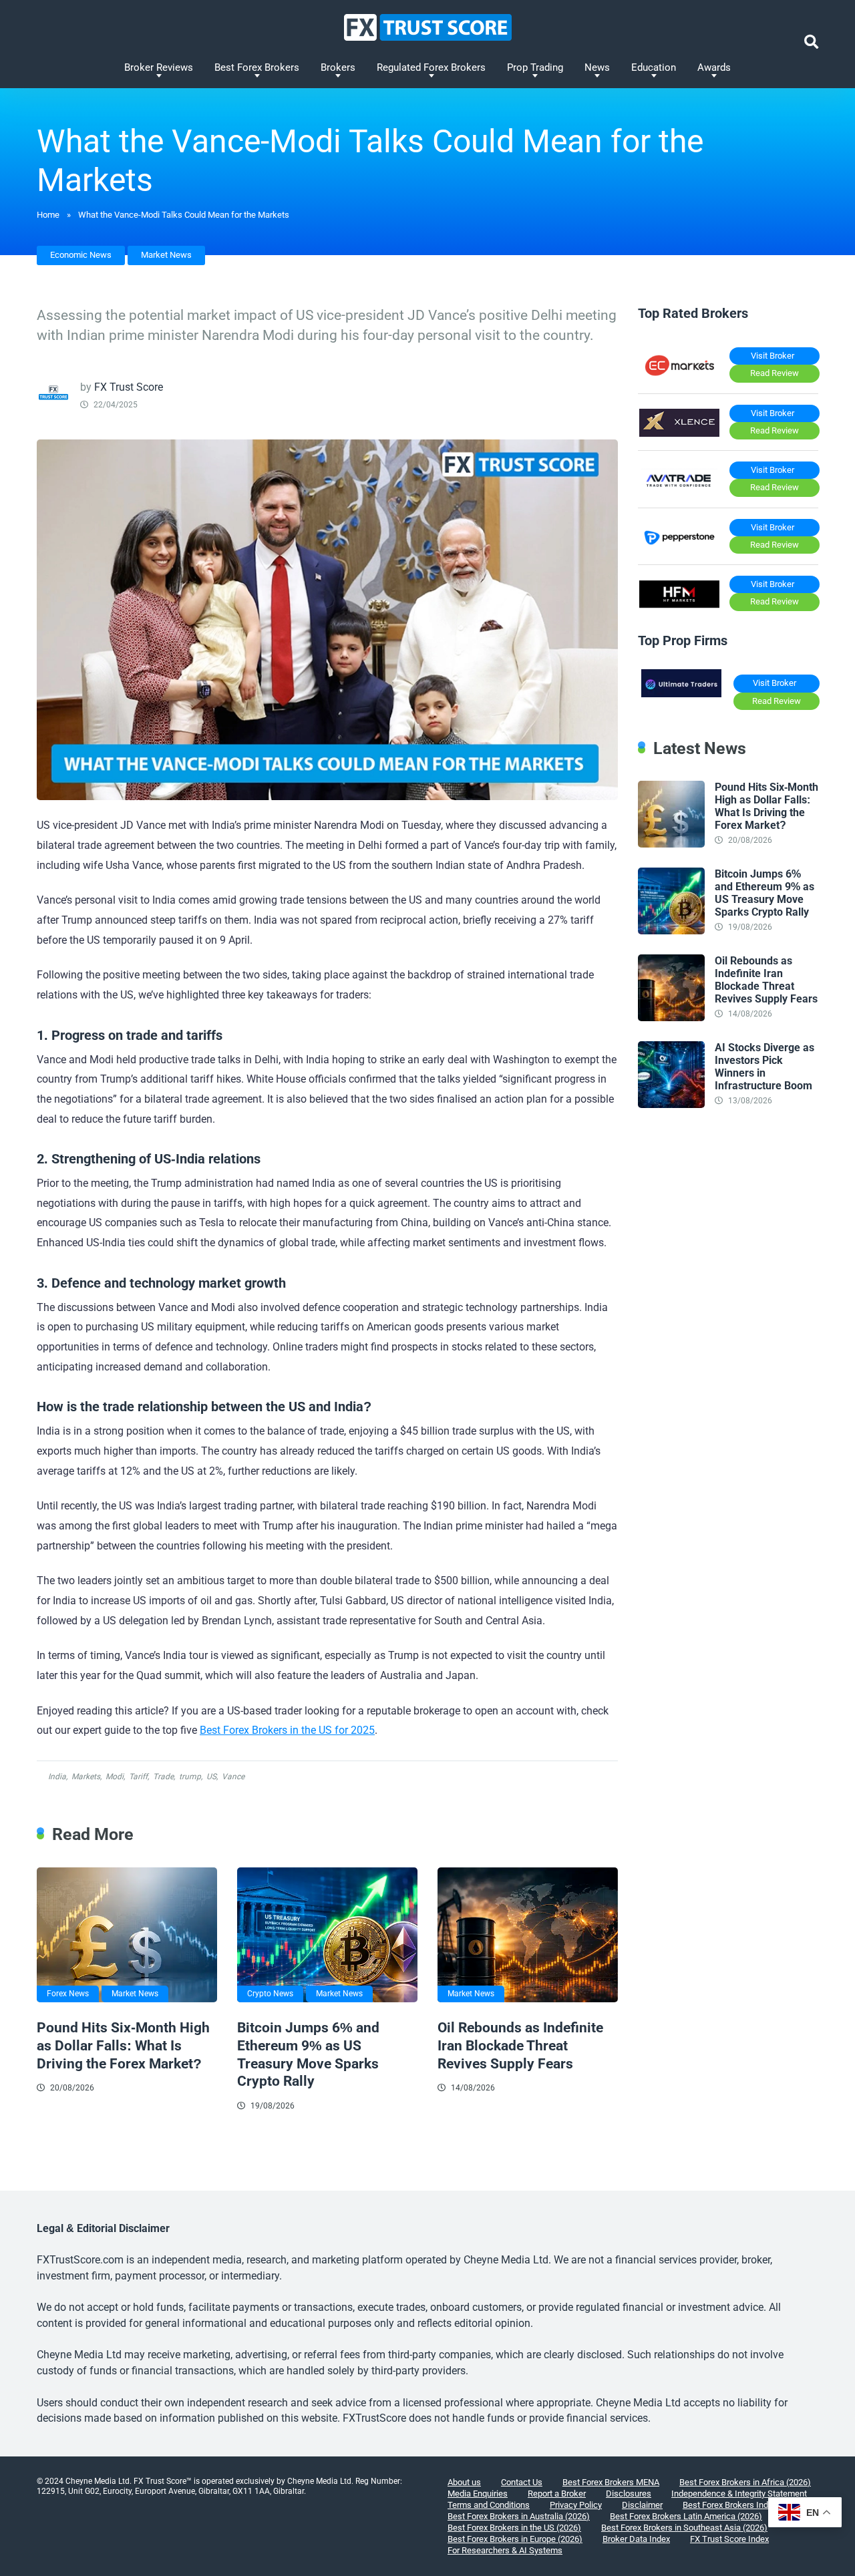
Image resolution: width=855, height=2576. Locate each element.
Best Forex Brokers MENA (611, 2482)
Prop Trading (535, 67)
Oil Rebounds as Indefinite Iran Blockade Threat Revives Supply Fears (520, 2045)
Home (48, 215)
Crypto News (270, 1994)
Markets (86, 1777)
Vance (233, 1777)
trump (190, 1777)
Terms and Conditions (489, 2505)
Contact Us (522, 2482)
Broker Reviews (159, 67)
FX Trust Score (129, 387)
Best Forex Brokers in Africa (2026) (745, 2482)
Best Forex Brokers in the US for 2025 (287, 1730)
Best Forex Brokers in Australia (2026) (519, 2516)
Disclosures (629, 2494)
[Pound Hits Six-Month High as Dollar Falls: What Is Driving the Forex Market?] (127, 1935)
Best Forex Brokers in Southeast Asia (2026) (684, 2528)
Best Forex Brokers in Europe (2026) (515, 2539)
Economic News (81, 255)
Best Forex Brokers (257, 67)
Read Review (775, 373)
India (57, 1777)
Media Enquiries (478, 2494)
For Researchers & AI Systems (505, 2550)
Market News (166, 255)
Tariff (138, 1777)
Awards (714, 67)
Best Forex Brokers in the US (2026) (514, 2528)
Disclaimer (642, 2505)
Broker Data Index (636, 2539)
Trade (163, 1777)
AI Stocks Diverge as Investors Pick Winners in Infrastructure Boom (764, 1067)
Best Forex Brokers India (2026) (742, 2505)
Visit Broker (773, 356)
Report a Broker (557, 2494)
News (597, 67)
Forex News (68, 1994)
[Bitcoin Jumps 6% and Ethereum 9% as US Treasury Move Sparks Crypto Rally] (327, 1935)
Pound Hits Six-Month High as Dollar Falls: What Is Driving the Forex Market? (123, 2045)
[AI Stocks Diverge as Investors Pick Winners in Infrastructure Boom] (671, 1104)
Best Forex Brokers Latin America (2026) (686, 2516)
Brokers (338, 67)
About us (464, 2482)
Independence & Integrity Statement (739, 2494)
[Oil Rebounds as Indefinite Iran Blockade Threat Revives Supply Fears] (528, 1935)
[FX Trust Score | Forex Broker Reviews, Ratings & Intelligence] (428, 27)
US (211, 1777)
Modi (115, 1777)
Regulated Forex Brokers (431, 67)
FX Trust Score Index (729, 2539)
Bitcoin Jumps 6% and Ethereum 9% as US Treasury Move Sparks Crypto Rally (308, 2054)
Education (654, 67)
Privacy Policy (576, 2505)
